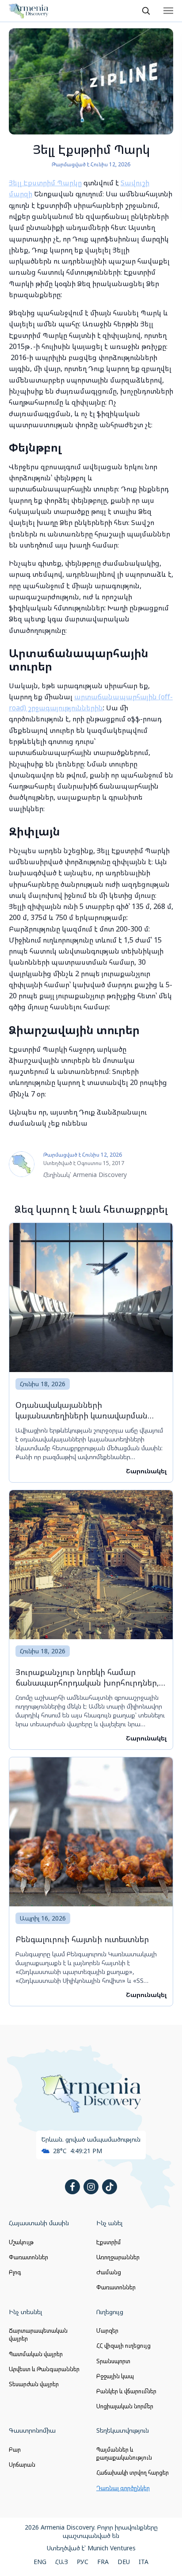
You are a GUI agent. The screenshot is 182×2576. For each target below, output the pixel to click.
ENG (40, 2562)
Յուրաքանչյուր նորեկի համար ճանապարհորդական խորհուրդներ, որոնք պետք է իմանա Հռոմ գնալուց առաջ (87, 1677)
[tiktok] (110, 2187)
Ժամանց (109, 2272)
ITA (144, 2562)
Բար (15, 2449)
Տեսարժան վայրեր (34, 2384)
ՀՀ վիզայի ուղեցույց (123, 2346)
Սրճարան (22, 2465)
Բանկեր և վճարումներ (126, 2391)
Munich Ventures (112, 2548)
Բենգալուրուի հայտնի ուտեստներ (82, 1939)
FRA (103, 2562)
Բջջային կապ (115, 2376)
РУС (83, 2562)
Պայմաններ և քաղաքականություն (124, 2453)
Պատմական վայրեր (36, 2354)
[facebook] (72, 2187)
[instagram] (91, 2187)
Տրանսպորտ (113, 2361)
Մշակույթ (21, 2242)
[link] (91, 1353)
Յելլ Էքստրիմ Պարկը (45, 183)
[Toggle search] (146, 11)
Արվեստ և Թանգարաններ (44, 2369)
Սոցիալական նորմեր (125, 2406)
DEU (124, 2562)
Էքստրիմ (109, 2242)
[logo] (29, 11)
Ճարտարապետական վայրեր (38, 2334)
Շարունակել (146, 1471)
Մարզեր (107, 2331)
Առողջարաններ (118, 2257)
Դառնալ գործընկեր (123, 2488)
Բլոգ (15, 2272)
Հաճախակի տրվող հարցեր (133, 2472)
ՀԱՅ (62, 2562)
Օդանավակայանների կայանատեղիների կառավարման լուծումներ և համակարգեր (82, 1410)
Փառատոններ (28, 2257)
